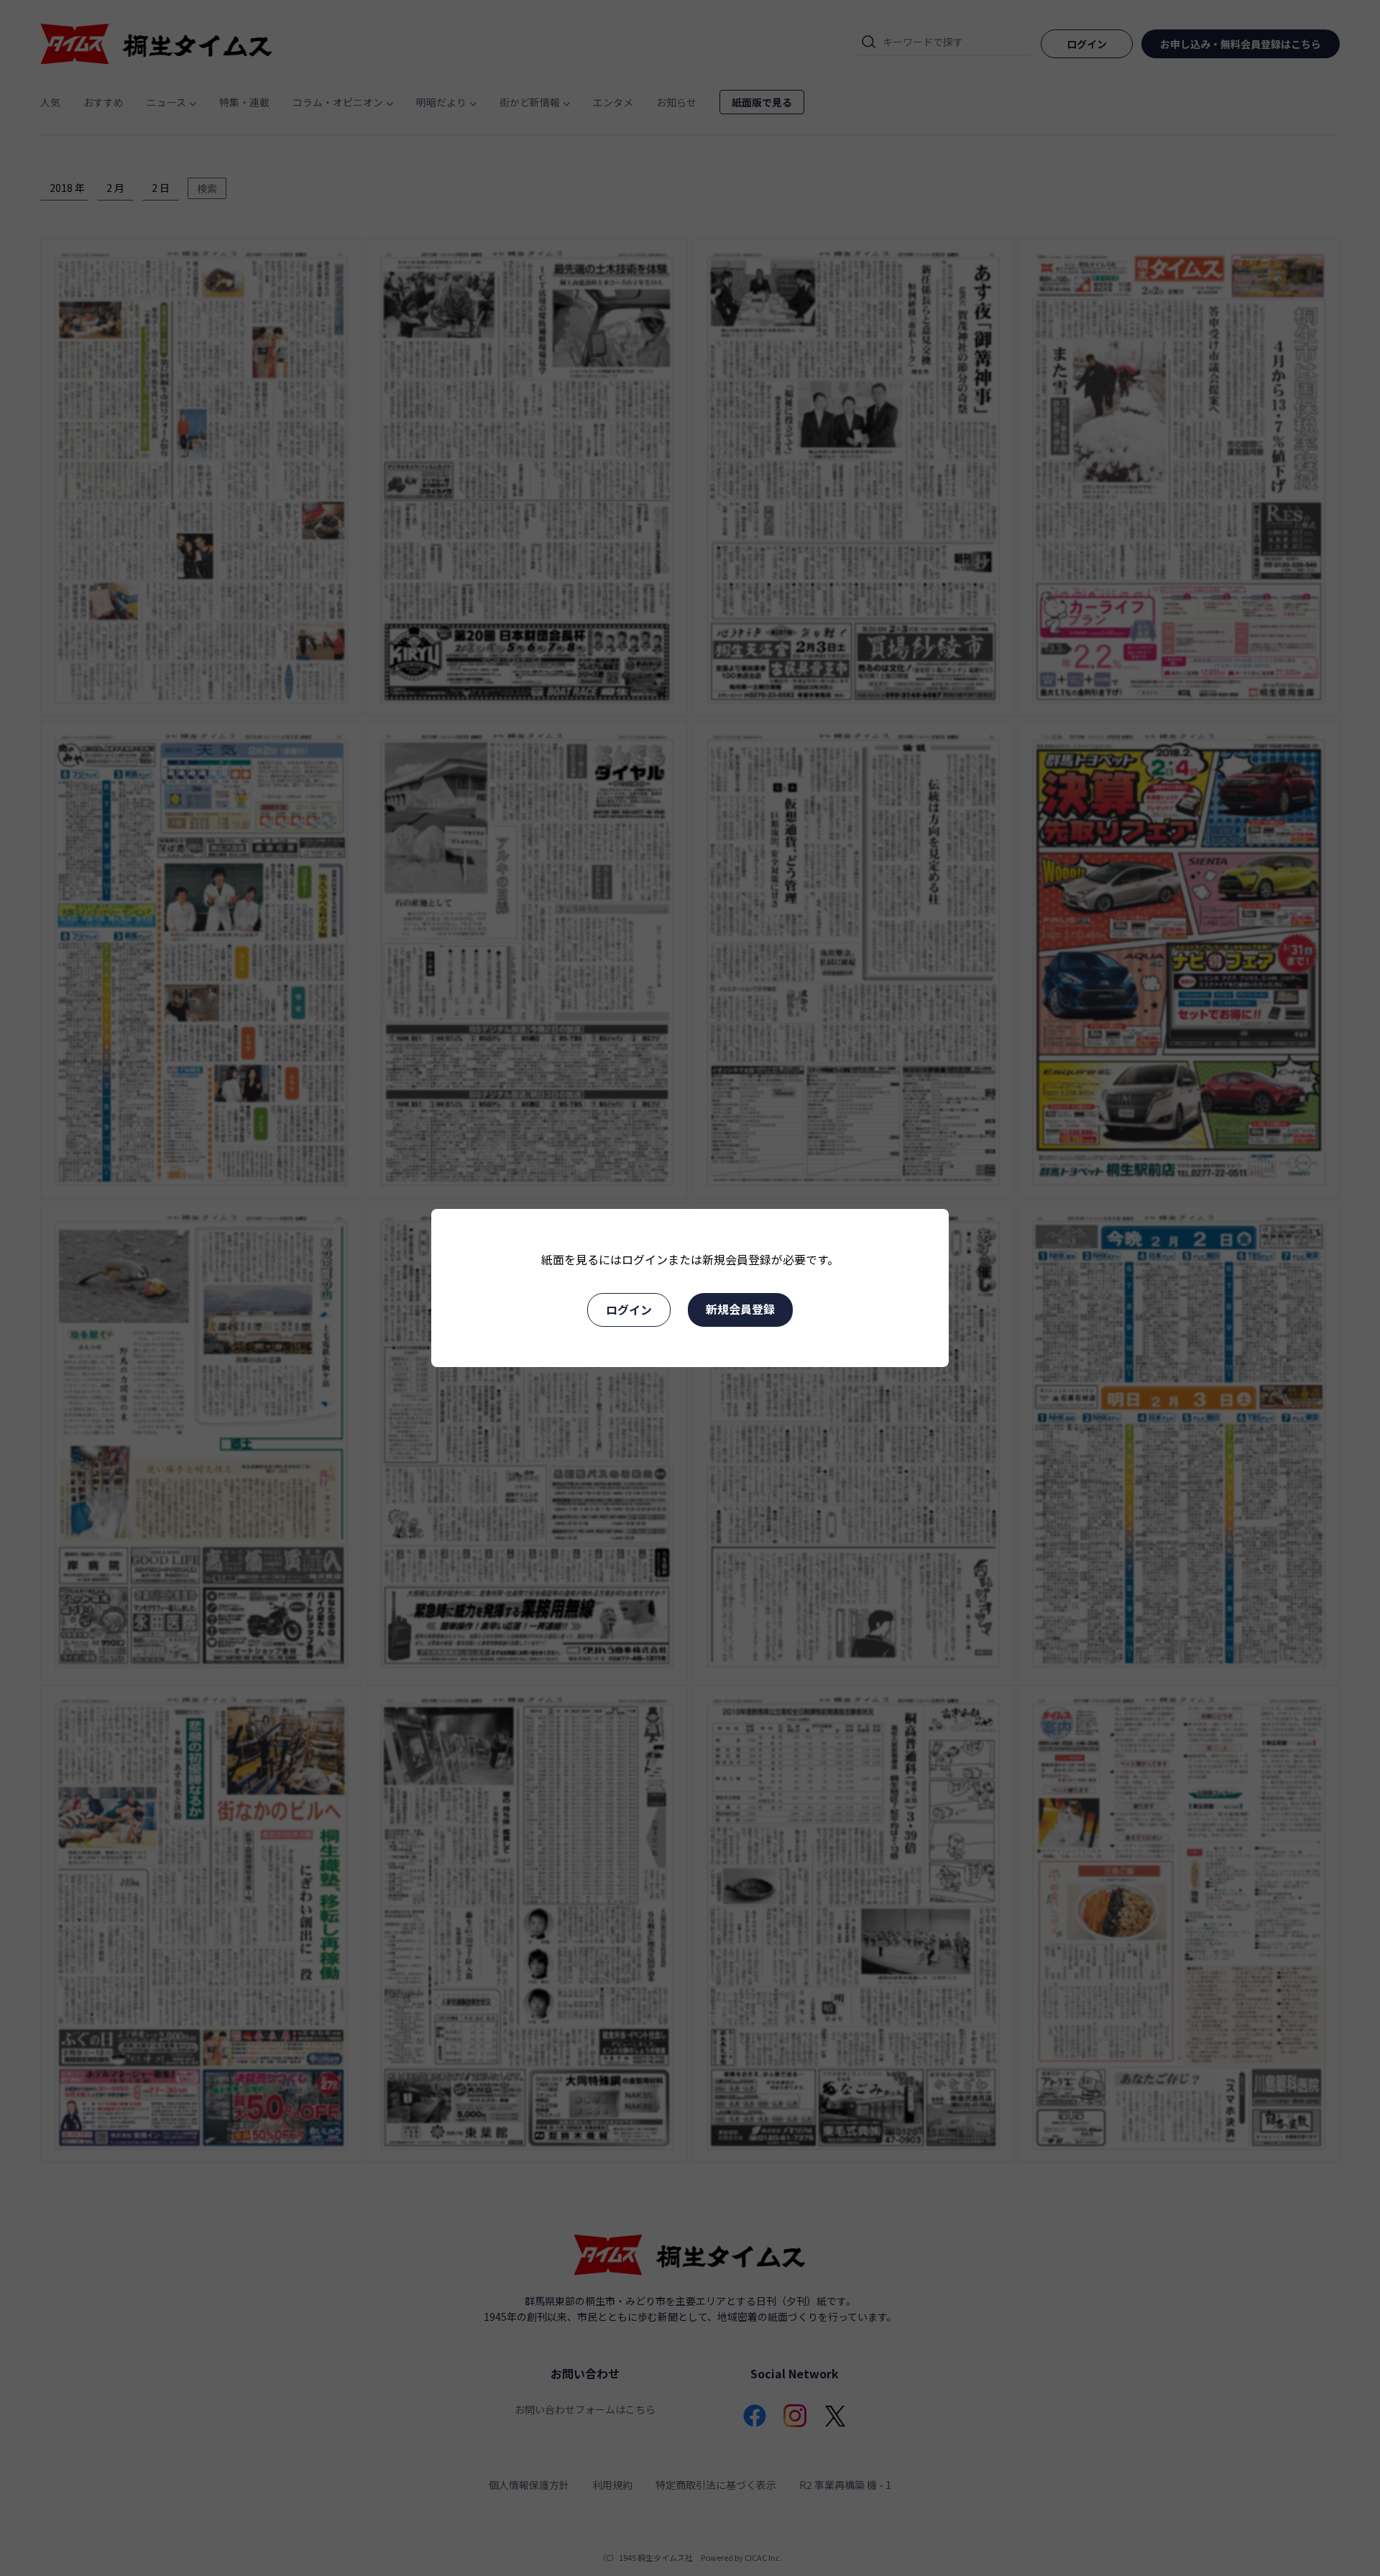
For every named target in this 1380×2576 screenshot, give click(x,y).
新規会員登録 (740, 1309)
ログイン (629, 1310)
